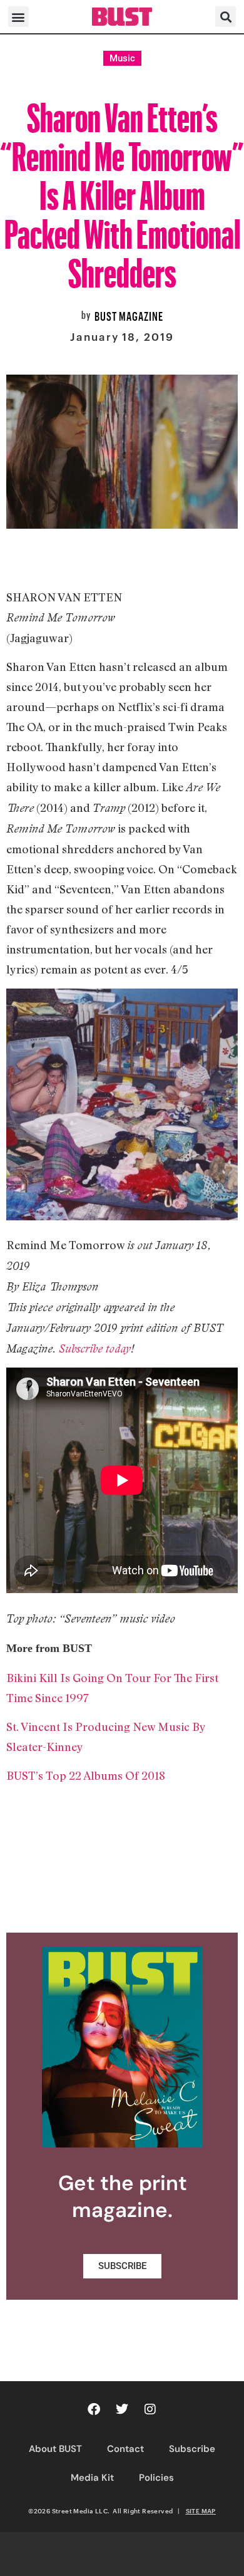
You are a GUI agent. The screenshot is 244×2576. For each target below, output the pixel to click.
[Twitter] (122, 2409)
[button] (18, 17)
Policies (156, 2478)
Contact (125, 2449)
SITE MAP (201, 2511)
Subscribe (192, 2449)
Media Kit (92, 2478)
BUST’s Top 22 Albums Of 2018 (86, 1775)
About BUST (55, 2449)
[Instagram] (150, 2409)
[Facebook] (94, 2409)
